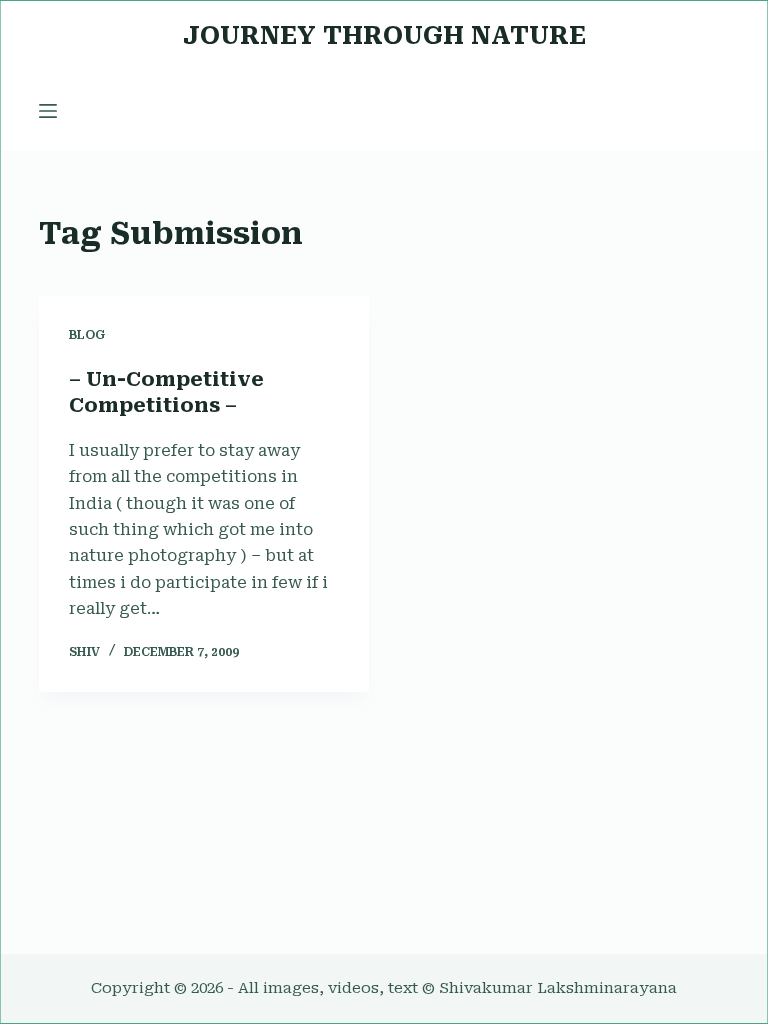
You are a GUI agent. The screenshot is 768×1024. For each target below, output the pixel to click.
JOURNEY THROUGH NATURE (384, 35)
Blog (87, 335)
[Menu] (48, 111)
